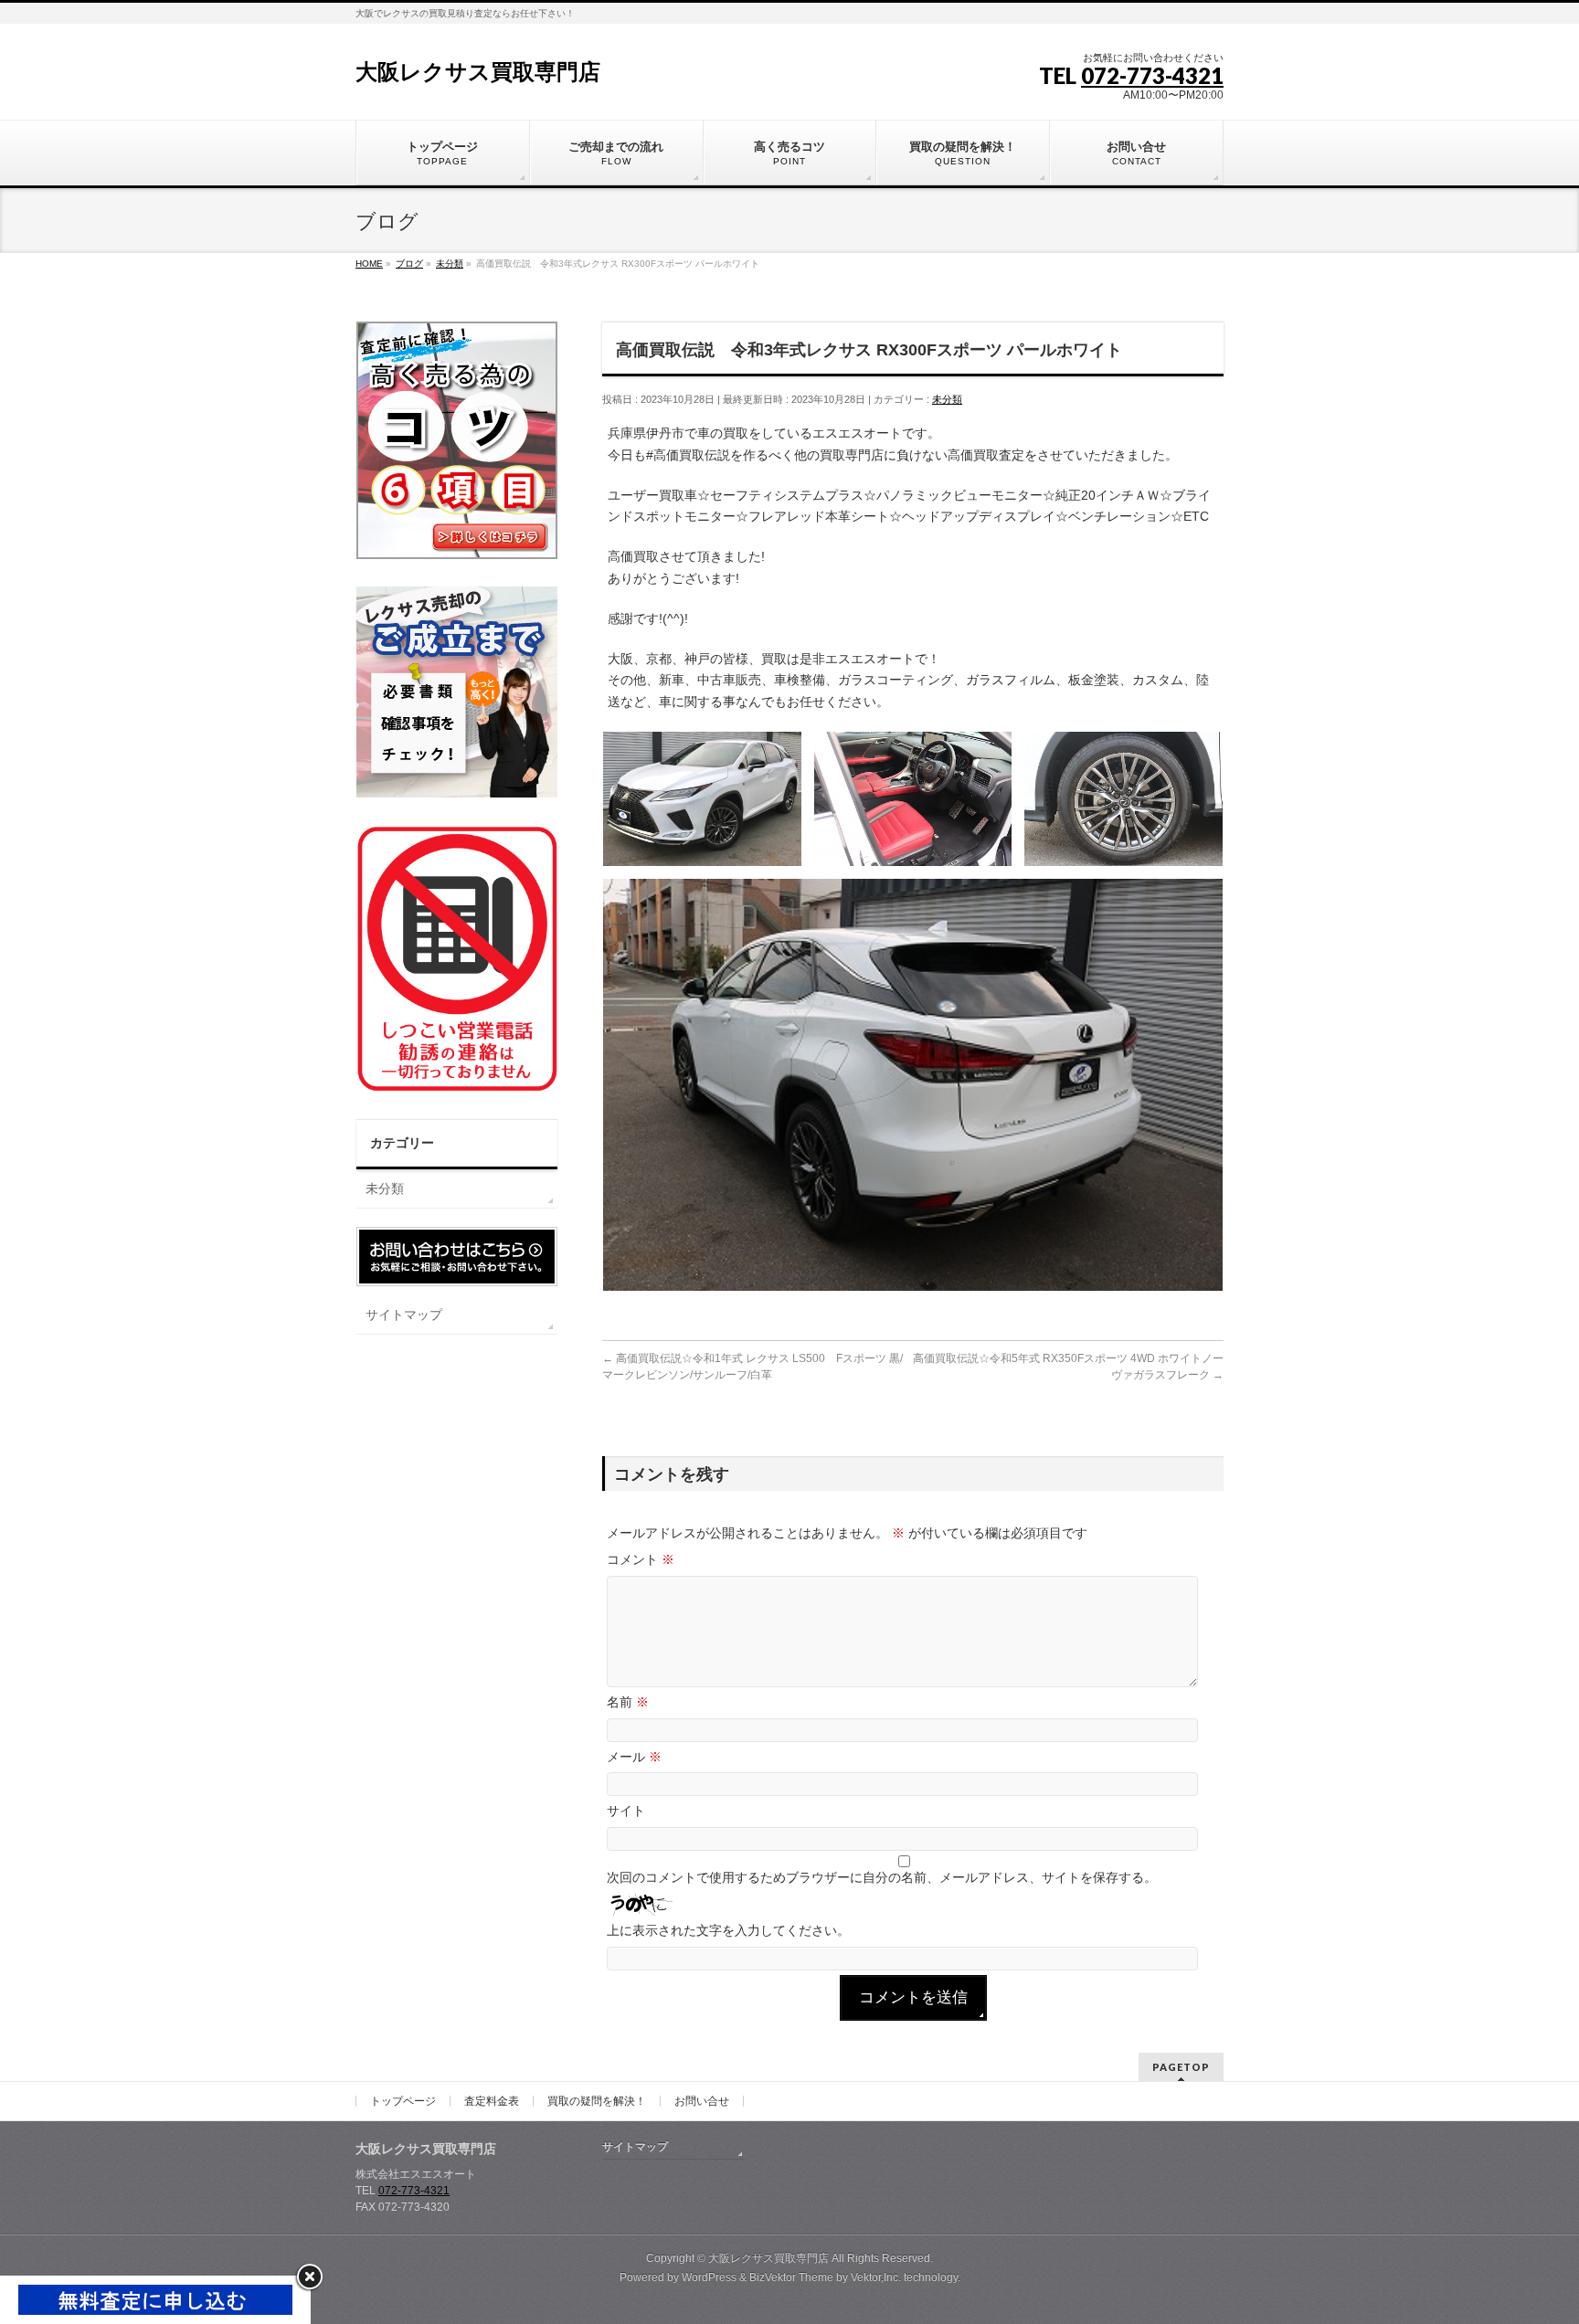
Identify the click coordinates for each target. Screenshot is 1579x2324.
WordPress (709, 2277)
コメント (641, 1559)
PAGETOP (1181, 2067)
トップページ (403, 2101)
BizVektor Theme (791, 2277)
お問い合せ (702, 2101)
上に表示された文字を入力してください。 (728, 1930)
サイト (626, 1811)
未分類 (947, 399)
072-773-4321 (1152, 75)
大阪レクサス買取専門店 (478, 72)
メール (634, 1757)
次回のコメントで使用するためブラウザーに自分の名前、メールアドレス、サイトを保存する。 (882, 1877)
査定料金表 (492, 2101)
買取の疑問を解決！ (597, 2101)
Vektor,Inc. (876, 2277)
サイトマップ (404, 1315)
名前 (628, 1702)
